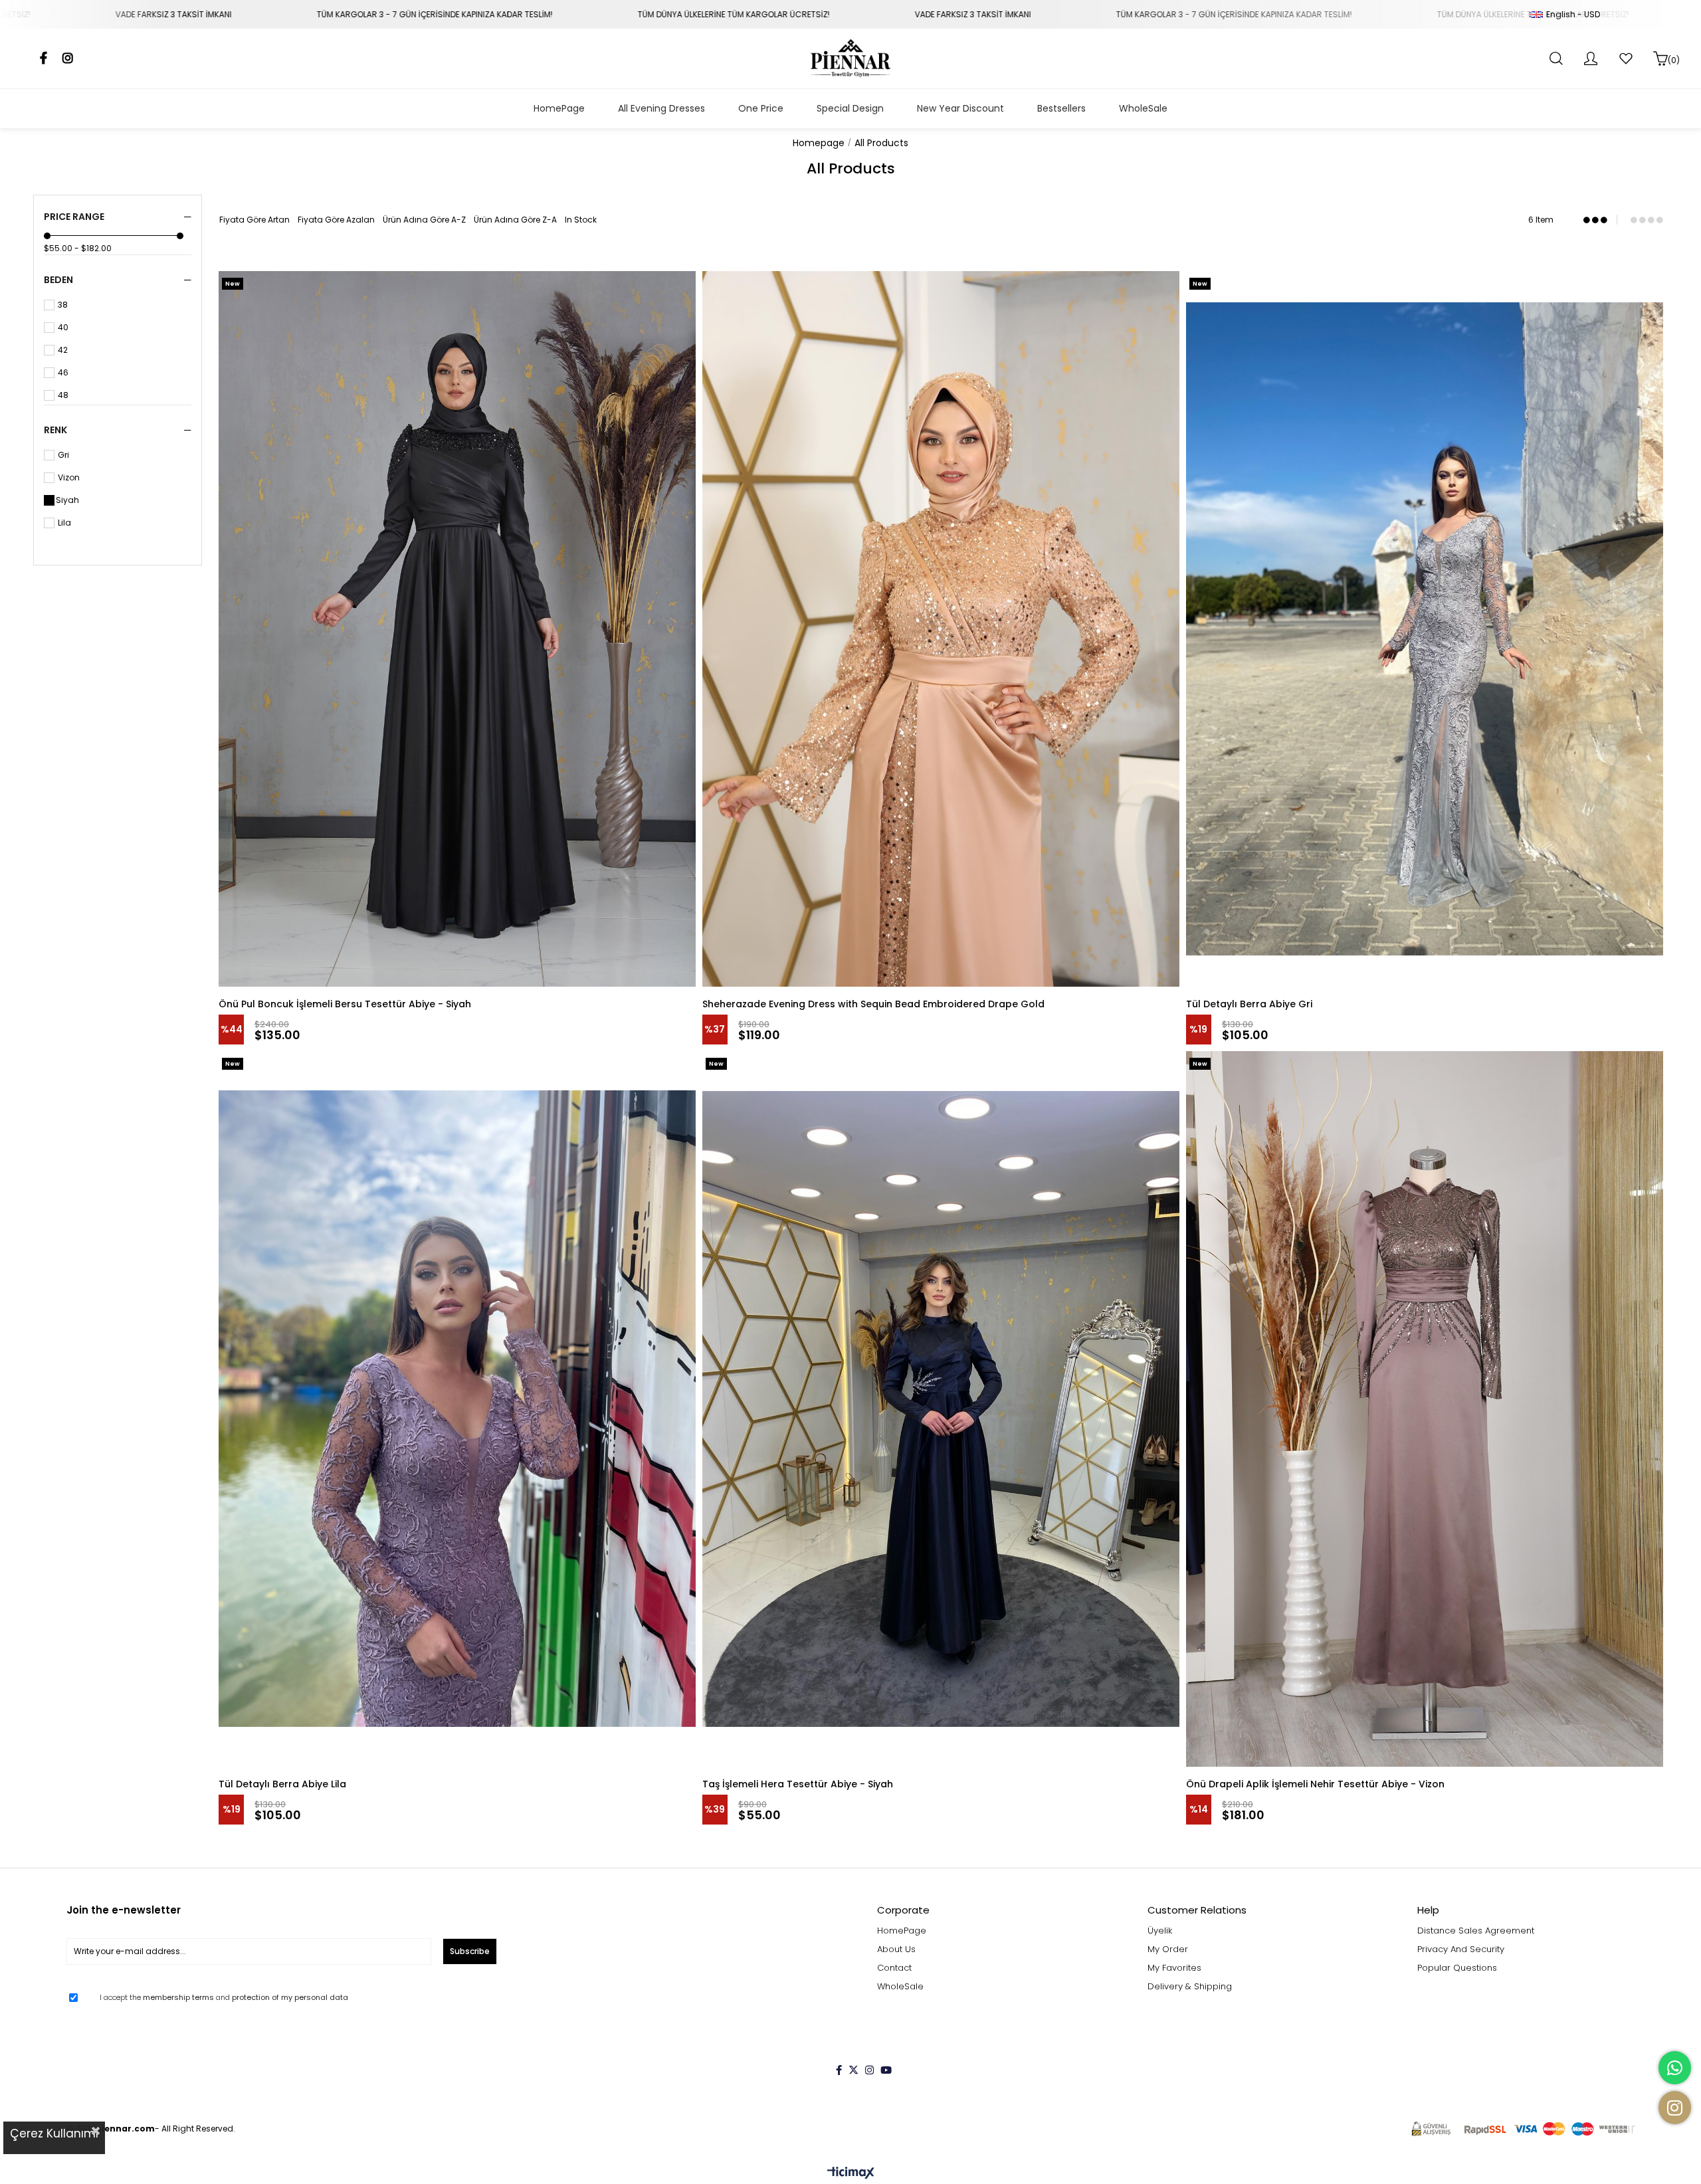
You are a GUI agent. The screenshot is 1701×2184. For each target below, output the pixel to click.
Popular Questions (1457, 1968)
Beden (58, 280)
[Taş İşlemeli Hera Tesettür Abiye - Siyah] (941, 1409)
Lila (64, 523)
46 (63, 373)
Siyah (67, 500)
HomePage (902, 1931)
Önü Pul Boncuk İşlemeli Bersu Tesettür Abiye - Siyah (345, 1004)
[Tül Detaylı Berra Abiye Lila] (457, 1409)
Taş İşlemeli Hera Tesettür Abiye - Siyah (798, 1784)
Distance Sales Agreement (1476, 1931)
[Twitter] (853, 2070)
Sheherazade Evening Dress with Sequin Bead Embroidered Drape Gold (873, 1004)
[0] (1660, 58)
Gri (63, 455)
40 (63, 328)
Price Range (74, 217)
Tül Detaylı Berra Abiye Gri (1249, 1004)
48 (63, 395)
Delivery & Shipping (1190, 1987)
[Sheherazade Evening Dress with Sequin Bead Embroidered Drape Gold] (941, 629)
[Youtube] (886, 2070)
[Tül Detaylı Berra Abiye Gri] (1425, 629)
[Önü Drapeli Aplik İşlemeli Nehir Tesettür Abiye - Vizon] (1425, 1409)
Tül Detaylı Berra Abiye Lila (282, 1784)
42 (63, 350)
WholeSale (900, 1987)
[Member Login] (1591, 58)
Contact (894, 1968)
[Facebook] (839, 2070)
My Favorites (1174, 1968)
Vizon (69, 478)
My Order (1168, 1949)
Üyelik (1160, 1931)
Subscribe (470, 1951)
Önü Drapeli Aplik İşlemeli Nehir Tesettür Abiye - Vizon (1315, 1784)
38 (63, 305)
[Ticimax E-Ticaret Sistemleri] (851, 2174)
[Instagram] (869, 2070)
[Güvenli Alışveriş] (1523, 2129)
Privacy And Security (1461, 1949)
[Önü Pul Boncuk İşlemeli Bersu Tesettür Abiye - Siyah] (457, 629)
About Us (896, 1949)
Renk (55, 430)
